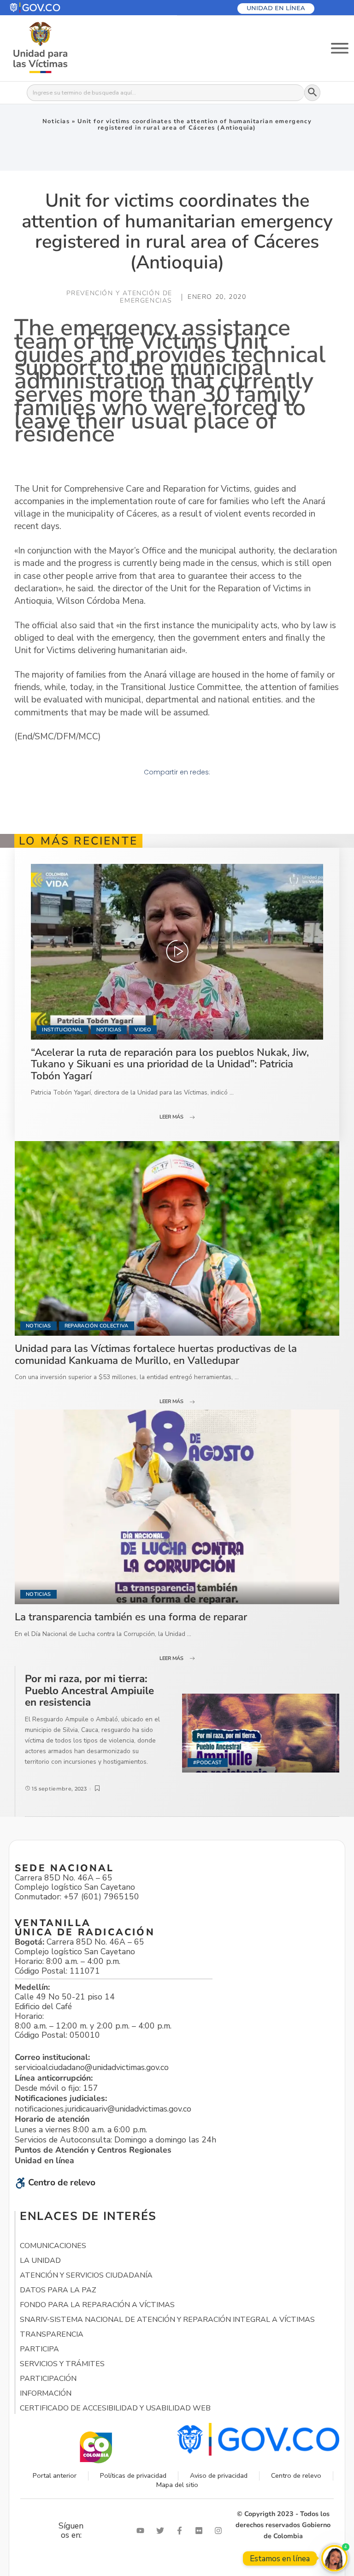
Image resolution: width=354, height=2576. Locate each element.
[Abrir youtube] (142, 2531)
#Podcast (208, 1763)
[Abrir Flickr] (201, 2531)
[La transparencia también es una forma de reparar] (177, 1507)
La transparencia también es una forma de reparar (131, 1617)
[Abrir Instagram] (220, 2531)
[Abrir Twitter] (162, 2531)
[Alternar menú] (340, 48)
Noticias (56, 121)
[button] (57, 8)
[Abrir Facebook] (182, 2531)
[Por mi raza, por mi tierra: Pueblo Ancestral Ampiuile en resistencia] (261, 1733)
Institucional (62, 1030)
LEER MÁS (171, 1117)
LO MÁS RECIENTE (78, 841)
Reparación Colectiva (97, 1326)
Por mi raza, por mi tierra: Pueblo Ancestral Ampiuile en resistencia (89, 1690)
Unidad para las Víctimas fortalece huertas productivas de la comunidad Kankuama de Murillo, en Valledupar (156, 1354)
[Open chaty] (334, 2558)
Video (143, 1030)
